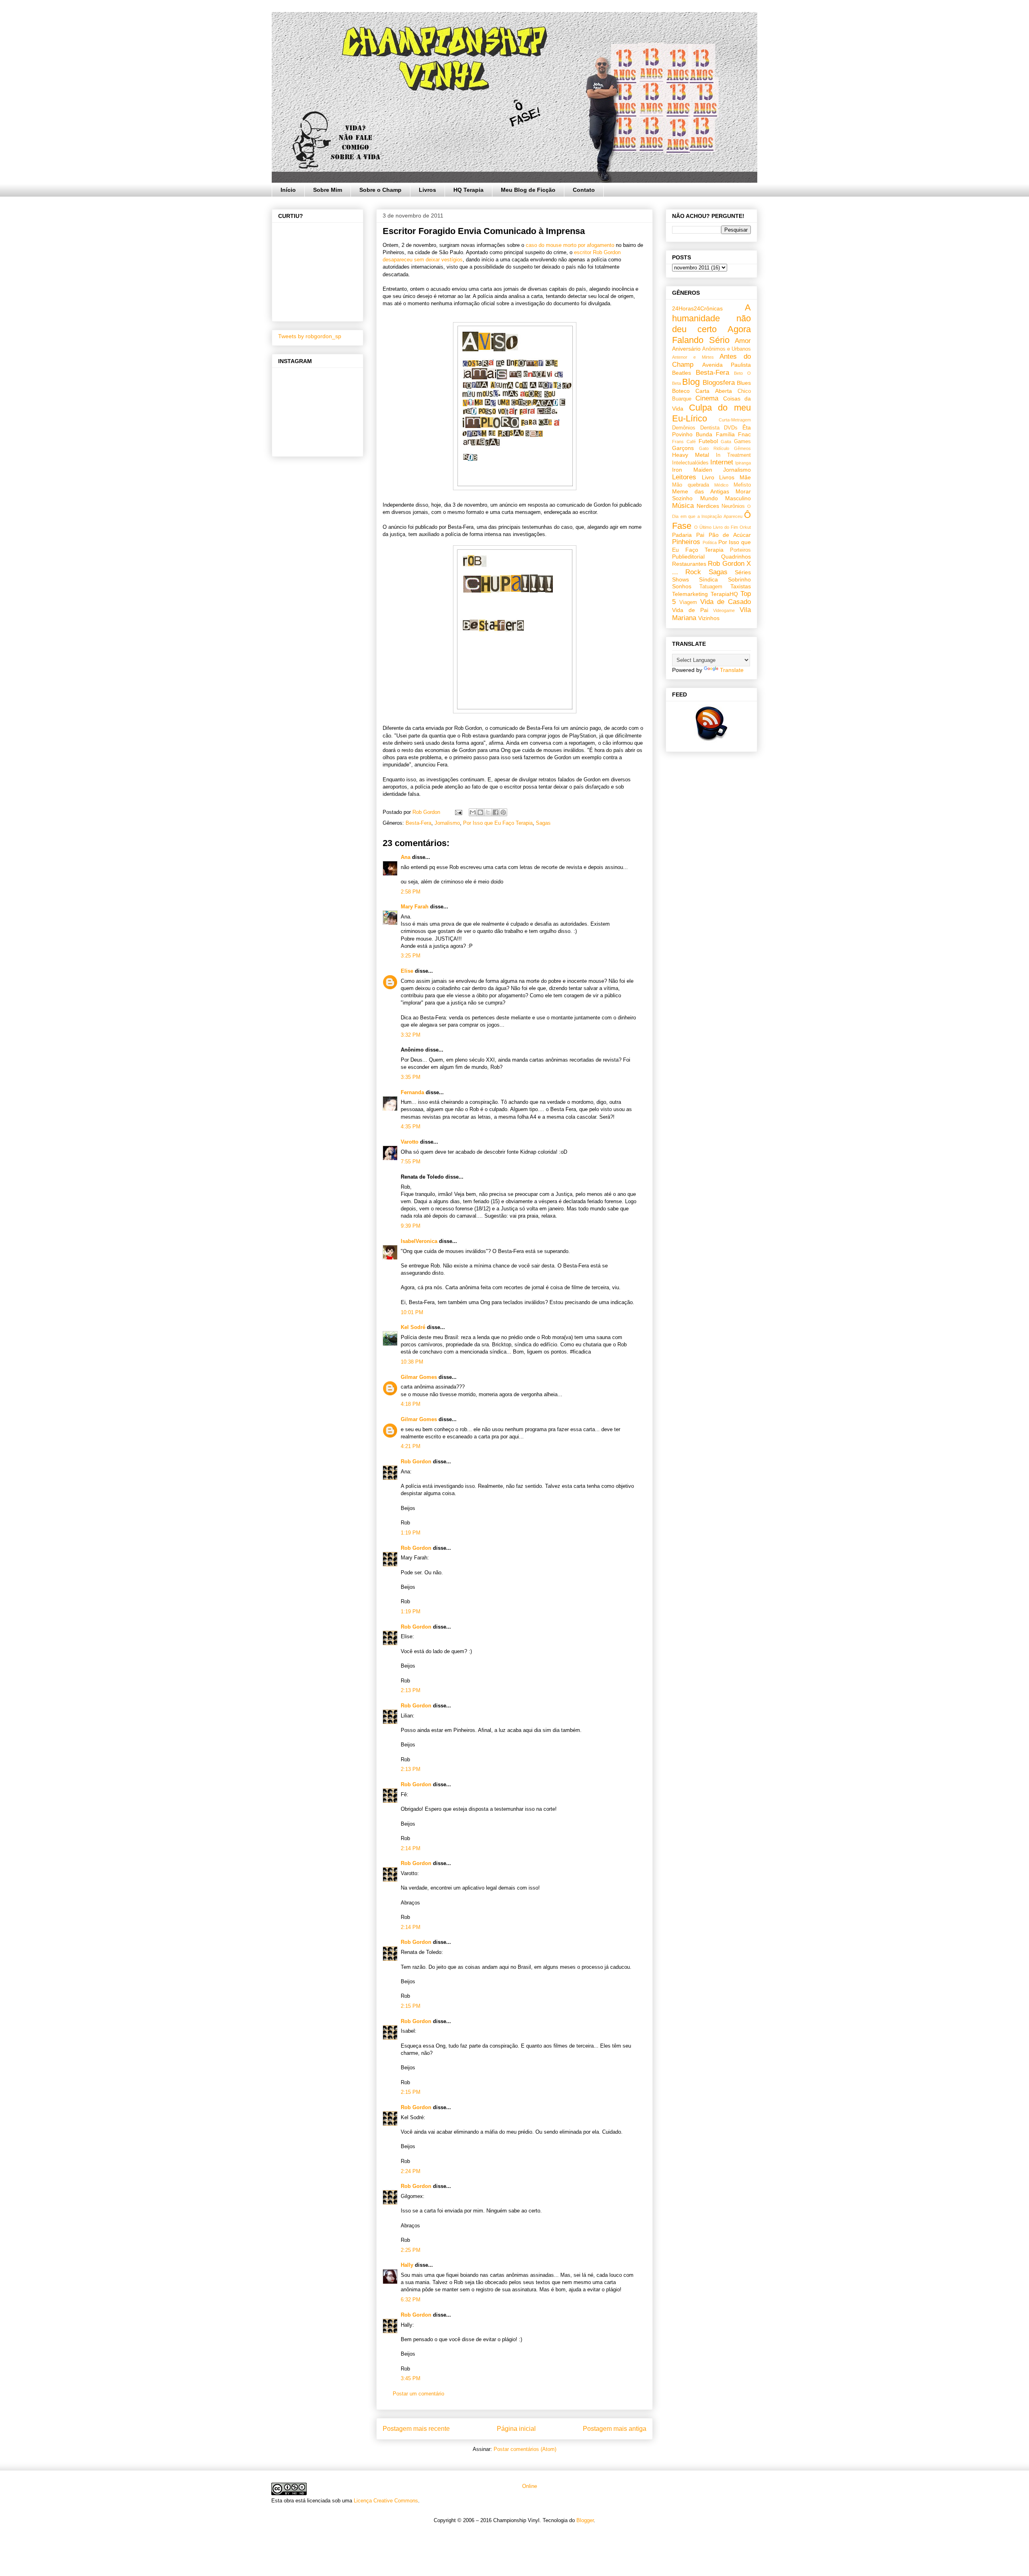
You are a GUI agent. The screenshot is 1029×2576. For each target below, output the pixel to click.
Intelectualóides (690, 463)
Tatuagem (711, 587)
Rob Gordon (416, 1462)
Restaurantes (689, 564)
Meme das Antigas (701, 491)
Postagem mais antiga (615, 2429)
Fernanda (412, 1092)
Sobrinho (739, 579)
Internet (722, 462)
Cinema (707, 398)
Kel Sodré (413, 1327)
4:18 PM (411, 1404)
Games (742, 442)
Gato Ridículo (714, 448)
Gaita (726, 442)
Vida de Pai (690, 610)
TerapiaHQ (724, 594)
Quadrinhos (736, 557)
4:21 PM (411, 1446)
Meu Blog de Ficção (528, 190)
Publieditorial (688, 557)
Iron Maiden (692, 470)
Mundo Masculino (726, 498)
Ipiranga (743, 463)
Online (529, 2486)
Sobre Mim (328, 190)
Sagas (543, 823)
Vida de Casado (726, 602)
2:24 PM (411, 2171)
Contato (584, 190)
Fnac (744, 434)
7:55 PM (411, 1162)
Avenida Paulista (727, 365)
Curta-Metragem (735, 420)
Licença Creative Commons (386, 2501)
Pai (700, 535)
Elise (407, 971)
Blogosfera (719, 383)
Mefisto (742, 485)
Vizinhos (709, 618)
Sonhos (682, 586)
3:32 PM (411, 1035)
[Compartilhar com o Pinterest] (503, 812)
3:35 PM (411, 1077)
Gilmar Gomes (419, 1377)
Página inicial (516, 2429)
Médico (721, 485)
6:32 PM (411, 2300)
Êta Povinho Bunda (711, 431)
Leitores (684, 477)
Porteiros (740, 550)
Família (725, 434)
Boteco (681, 391)
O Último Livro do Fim (716, 527)
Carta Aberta (713, 391)
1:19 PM (411, 1533)
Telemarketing (690, 594)
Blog (691, 382)
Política (710, 542)
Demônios (684, 428)
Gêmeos (742, 448)
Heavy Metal (691, 455)
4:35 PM (411, 1127)
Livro (708, 477)
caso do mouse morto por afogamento (571, 245)
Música (683, 506)
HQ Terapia (468, 190)
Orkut (745, 527)
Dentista (710, 428)
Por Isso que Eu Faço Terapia (498, 823)
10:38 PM (412, 1362)
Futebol (708, 441)
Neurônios (733, 506)
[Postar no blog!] (480, 812)
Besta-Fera (418, 823)
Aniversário (686, 349)
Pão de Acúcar (730, 535)
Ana (406, 857)
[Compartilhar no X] (488, 812)
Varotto (410, 1142)
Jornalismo (447, 823)
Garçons (683, 448)
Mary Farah (415, 907)
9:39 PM (411, 1226)
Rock (693, 572)
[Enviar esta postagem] (458, 812)
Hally (407, 2265)
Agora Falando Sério (711, 335)
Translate (732, 670)
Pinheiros (686, 542)
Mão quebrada (691, 485)
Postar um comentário (418, 2394)
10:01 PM (412, 1312)
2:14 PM (411, 1848)
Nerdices (708, 506)
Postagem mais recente (416, 2429)
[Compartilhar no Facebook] (496, 812)
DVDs (731, 428)
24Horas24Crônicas (697, 308)
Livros (427, 190)
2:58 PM (411, 892)
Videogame (724, 610)
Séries (743, 572)
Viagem (688, 602)
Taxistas (741, 586)
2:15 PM (411, 2006)
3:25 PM (411, 956)
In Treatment (733, 455)
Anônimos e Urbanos (727, 349)
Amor (743, 341)
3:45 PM (411, 2378)
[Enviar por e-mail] (473, 812)
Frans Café (684, 442)
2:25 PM (411, 2250)
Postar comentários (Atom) (525, 2449)
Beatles (682, 373)
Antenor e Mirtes (693, 357)
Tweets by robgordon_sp (310, 336)
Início (288, 190)
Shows (681, 579)
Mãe (745, 477)
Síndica (708, 579)
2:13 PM (411, 1690)
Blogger (585, 2520)
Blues (744, 383)
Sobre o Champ (380, 190)
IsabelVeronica (419, 1241)
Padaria (682, 535)
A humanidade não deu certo (711, 318)
